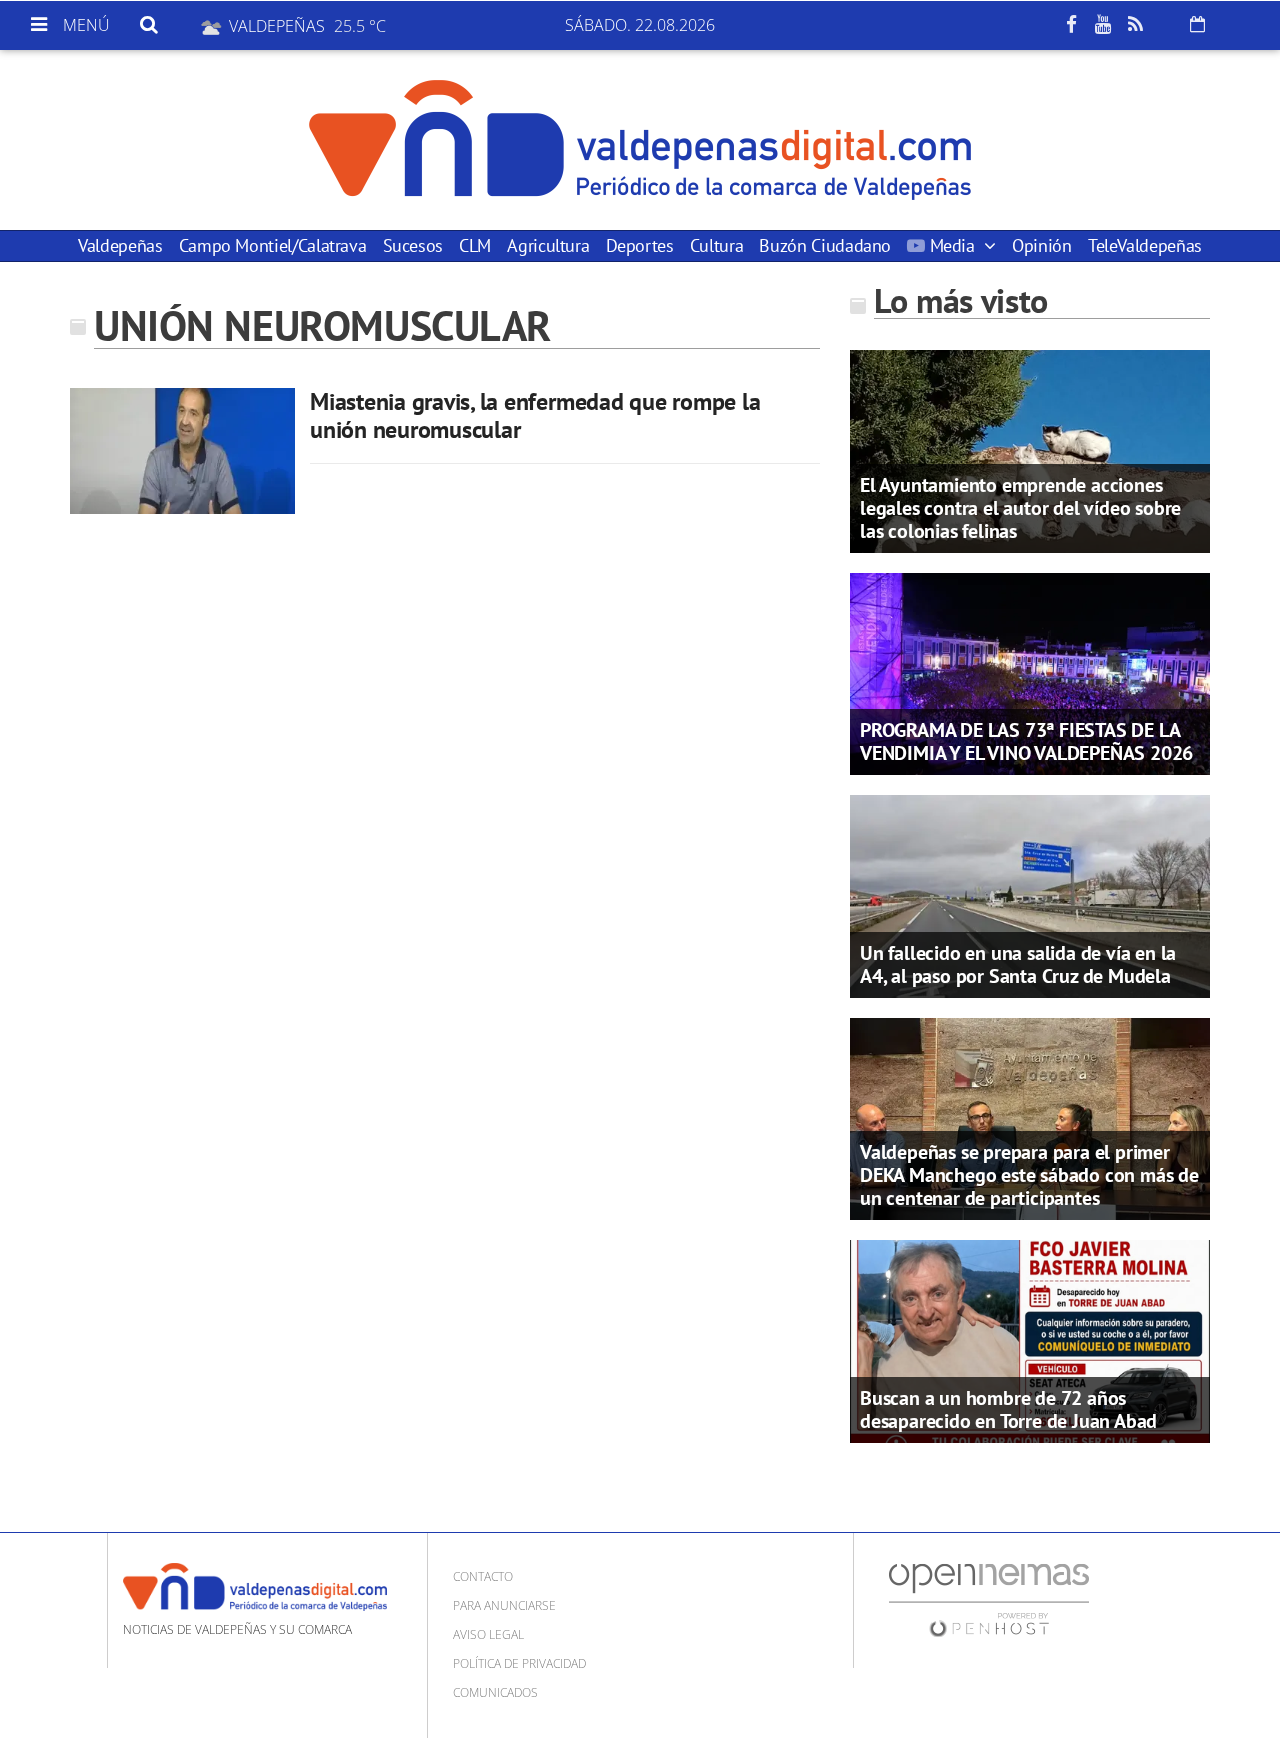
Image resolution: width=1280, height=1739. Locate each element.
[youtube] (1103, 25)
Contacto (483, 1576)
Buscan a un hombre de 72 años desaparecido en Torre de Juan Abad (1008, 1409)
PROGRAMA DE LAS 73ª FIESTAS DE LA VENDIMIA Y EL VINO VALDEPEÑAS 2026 (1026, 741)
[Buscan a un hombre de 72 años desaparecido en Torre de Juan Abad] (1030, 1340)
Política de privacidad (519, 1663)
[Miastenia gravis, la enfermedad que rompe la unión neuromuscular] (182, 451)
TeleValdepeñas (1145, 245)
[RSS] (1135, 25)
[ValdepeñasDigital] (640, 140)
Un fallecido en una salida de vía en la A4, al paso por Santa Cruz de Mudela (1018, 964)
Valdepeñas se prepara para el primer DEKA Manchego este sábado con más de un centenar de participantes (1029, 1175)
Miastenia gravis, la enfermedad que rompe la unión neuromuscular (535, 415)
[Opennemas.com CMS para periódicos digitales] (989, 1598)
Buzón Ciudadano (825, 245)
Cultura (716, 245)
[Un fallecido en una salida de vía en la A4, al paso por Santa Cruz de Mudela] (1030, 895)
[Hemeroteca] (1197, 24)
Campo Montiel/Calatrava (273, 245)
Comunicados (495, 1692)
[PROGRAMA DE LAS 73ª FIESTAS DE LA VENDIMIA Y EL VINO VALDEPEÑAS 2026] (1030, 672)
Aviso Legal (488, 1634)
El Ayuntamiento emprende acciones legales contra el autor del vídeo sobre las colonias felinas (1020, 508)
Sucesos (413, 245)
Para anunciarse (504, 1605)
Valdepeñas (120, 245)
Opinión (1041, 245)
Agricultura (548, 245)
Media (952, 245)
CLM (475, 245)
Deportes (640, 245)
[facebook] (1071, 25)
